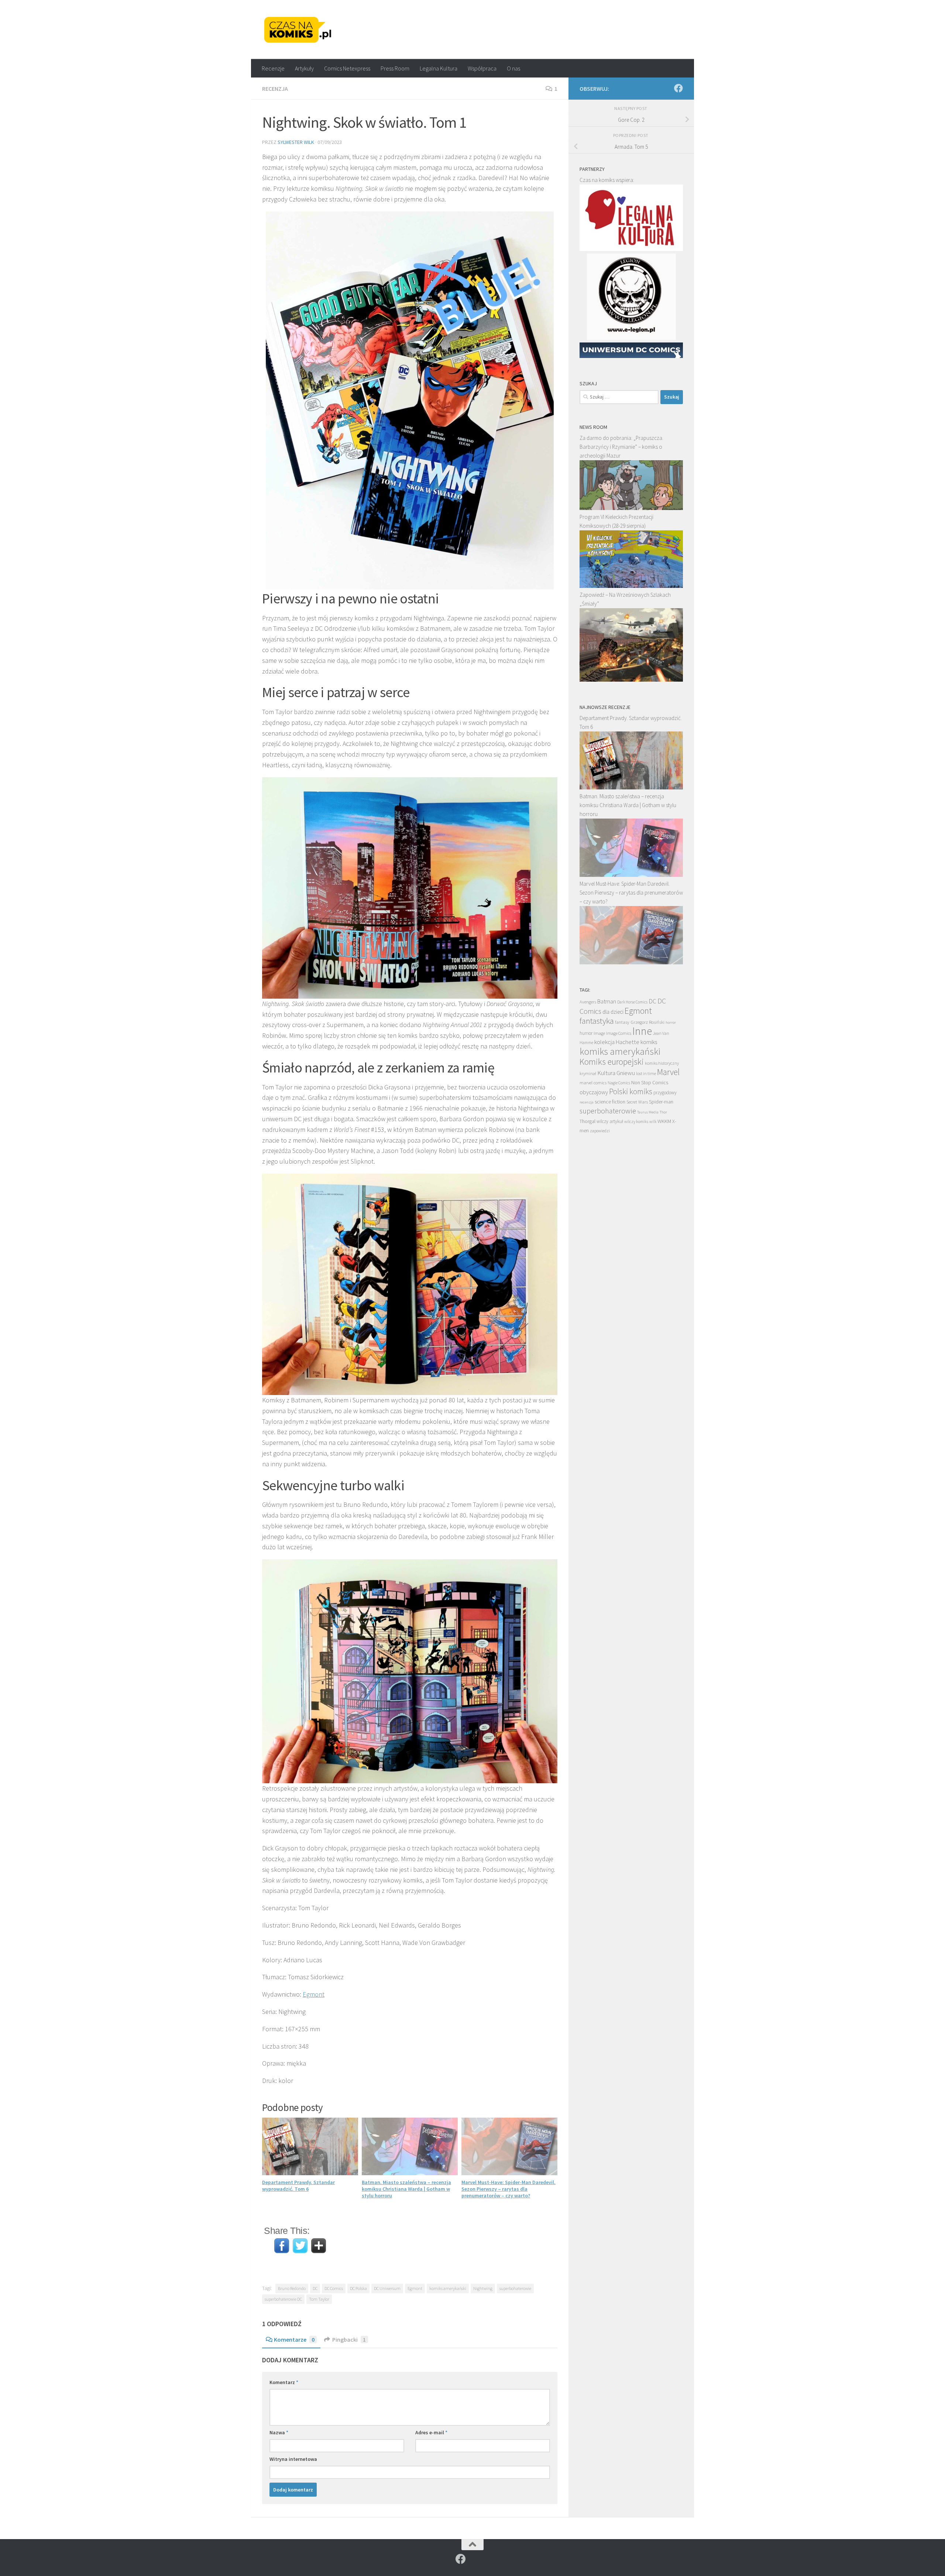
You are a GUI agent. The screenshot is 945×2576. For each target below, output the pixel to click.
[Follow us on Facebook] (678, 88)
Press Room (395, 68)
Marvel (668, 1072)
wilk (653, 1122)
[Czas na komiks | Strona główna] (298, 30)
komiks (649, 1042)
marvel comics (593, 1083)
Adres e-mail (431, 2432)
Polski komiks (631, 1091)
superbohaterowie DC (283, 2299)
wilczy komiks (636, 1122)
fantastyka (597, 1021)
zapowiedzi (600, 1131)
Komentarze (294, 2339)
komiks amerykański (448, 2288)
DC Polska (358, 2288)
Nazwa (279, 2432)
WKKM (664, 1121)
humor (586, 1033)
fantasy (622, 1022)
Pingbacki (349, 2339)
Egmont (314, 1994)
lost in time (646, 1073)
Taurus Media (648, 1112)
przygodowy (665, 1093)
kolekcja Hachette (617, 1042)
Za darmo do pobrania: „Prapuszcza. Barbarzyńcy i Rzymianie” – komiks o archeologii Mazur (621, 447)
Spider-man (661, 1102)
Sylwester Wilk (296, 142)
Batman (607, 1001)
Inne (642, 1031)
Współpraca (482, 68)
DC (315, 2288)
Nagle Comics (619, 1083)
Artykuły (304, 68)
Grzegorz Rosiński (647, 1022)
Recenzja (275, 89)
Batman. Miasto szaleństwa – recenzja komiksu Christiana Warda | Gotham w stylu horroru (406, 2189)
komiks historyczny (662, 1063)
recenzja (587, 1102)
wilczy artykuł (610, 1121)
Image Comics (619, 1033)
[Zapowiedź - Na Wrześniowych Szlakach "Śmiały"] (631, 680)
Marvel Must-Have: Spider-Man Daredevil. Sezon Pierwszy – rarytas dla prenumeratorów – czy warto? (508, 2189)
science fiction (610, 1102)
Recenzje (273, 68)
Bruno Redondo (292, 2288)
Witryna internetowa (293, 2459)
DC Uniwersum (387, 2288)
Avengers (588, 1002)
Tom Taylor (319, 2299)
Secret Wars (637, 1102)
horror (671, 1022)
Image (599, 1033)
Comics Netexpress (347, 68)
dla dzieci (613, 1012)
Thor (663, 1112)
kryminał (588, 1073)
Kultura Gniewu (616, 1073)
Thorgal (587, 1121)
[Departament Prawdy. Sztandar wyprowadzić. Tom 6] (631, 787)
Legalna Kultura (439, 68)
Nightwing (483, 2288)
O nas (513, 68)
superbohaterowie (515, 2288)
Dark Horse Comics (632, 1002)
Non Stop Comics (650, 1082)
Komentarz (284, 2382)
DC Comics (334, 2288)
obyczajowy (594, 1092)
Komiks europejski (612, 1062)
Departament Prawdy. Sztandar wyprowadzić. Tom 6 (298, 2186)
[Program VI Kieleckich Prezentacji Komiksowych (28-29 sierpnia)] (631, 586)
